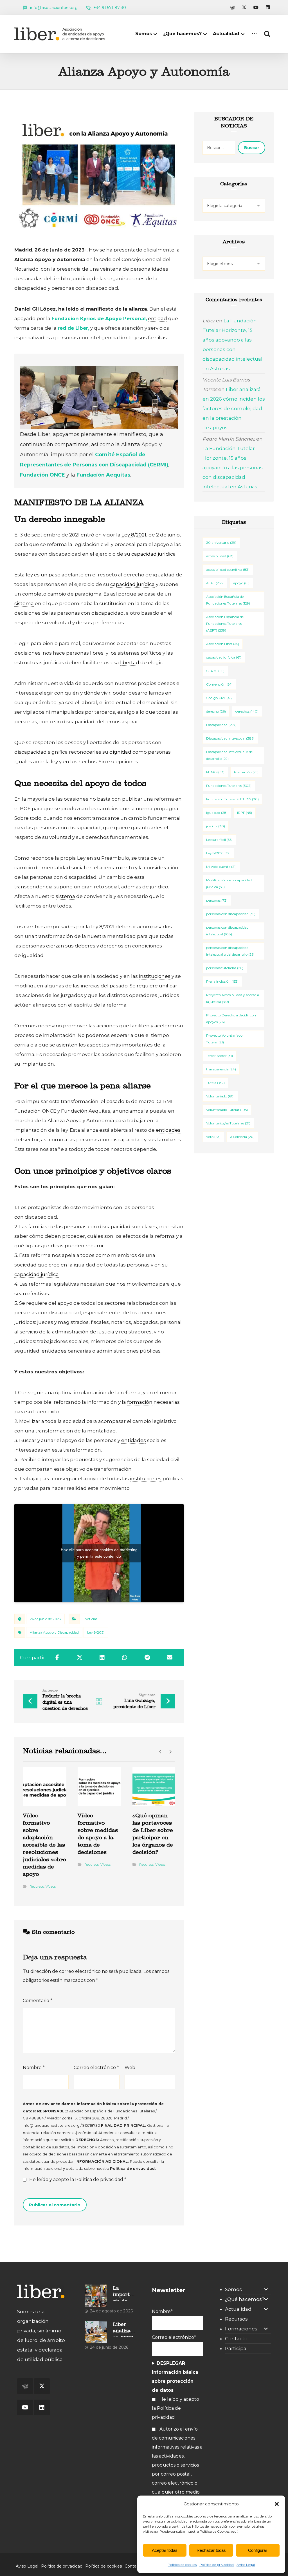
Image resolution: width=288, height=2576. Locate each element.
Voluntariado (220, 1096)
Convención (219, 684)
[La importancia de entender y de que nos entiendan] (96, 2296)
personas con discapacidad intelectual (227, 931)
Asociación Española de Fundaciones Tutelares (228, 600)
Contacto (236, 2339)
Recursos (37, 1886)
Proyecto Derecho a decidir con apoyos (231, 1019)
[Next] (170, 1752)
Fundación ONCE (42, 475)
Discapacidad (221, 725)
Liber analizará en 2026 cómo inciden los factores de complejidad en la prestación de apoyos (234, 408)
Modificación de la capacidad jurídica (229, 883)
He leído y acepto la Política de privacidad (175, 2408)
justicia (216, 826)
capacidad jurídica (224, 657)
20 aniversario (221, 543)
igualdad (217, 813)
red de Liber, (73, 328)
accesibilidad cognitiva (228, 570)
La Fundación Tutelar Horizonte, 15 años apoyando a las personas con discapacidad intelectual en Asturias (233, 468)
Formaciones (241, 2329)
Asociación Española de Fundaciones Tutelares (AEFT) (225, 624)
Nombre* (162, 2311)
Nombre (34, 2068)
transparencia (221, 1069)
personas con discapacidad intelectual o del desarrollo (230, 951)
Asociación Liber (223, 644)
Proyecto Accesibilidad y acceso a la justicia (233, 998)
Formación (246, 772)
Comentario (38, 2001)
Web (130, 2068)
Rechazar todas (211, 2550)
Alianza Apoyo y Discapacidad (54, 1632)
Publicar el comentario (55, 2205)
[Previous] (160, 1752)
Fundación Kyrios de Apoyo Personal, (99, 318)
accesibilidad (220, 556)
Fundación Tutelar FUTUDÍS (232, 799)
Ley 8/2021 (96, 1632)
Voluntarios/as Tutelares (228, 1123)
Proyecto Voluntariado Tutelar (224, 1039)
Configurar (258, 2550)
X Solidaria (242, 1137)
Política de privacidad (217, 2565)
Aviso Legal (246, 2565)
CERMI (215, 671)
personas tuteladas (225, 968)
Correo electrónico (96, 2068)
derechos (247, 711)
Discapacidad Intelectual (230, 738)
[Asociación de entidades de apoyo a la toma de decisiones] (61, 34)
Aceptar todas (165, 2550)
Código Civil (219, 698)
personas (217, 900)
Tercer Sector (220, 1056)
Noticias (91, 1619)
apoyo (241, 583)
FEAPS (215, 772)
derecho (216, 711)
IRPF (245, 813)
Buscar (252, 148)
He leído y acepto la (78, 2179)
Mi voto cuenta (221, 867)
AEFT (215, 583)
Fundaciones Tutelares (229, 786)
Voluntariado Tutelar (227, 1110)
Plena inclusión (222, 981)
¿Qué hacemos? (245, 2299)
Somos (233, 2289)
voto (213, 1137)
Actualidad (238, 2309)
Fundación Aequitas (103, 475)
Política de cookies (182, 2565)
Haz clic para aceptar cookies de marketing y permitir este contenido (99, 1553)
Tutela (215, 1083)
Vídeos (51, 1886)
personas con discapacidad (231, 914)
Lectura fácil (219, 840)
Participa (236, 2348)
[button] (277, 2504)
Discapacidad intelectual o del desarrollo (230, 755)
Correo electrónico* (174, 2337)
